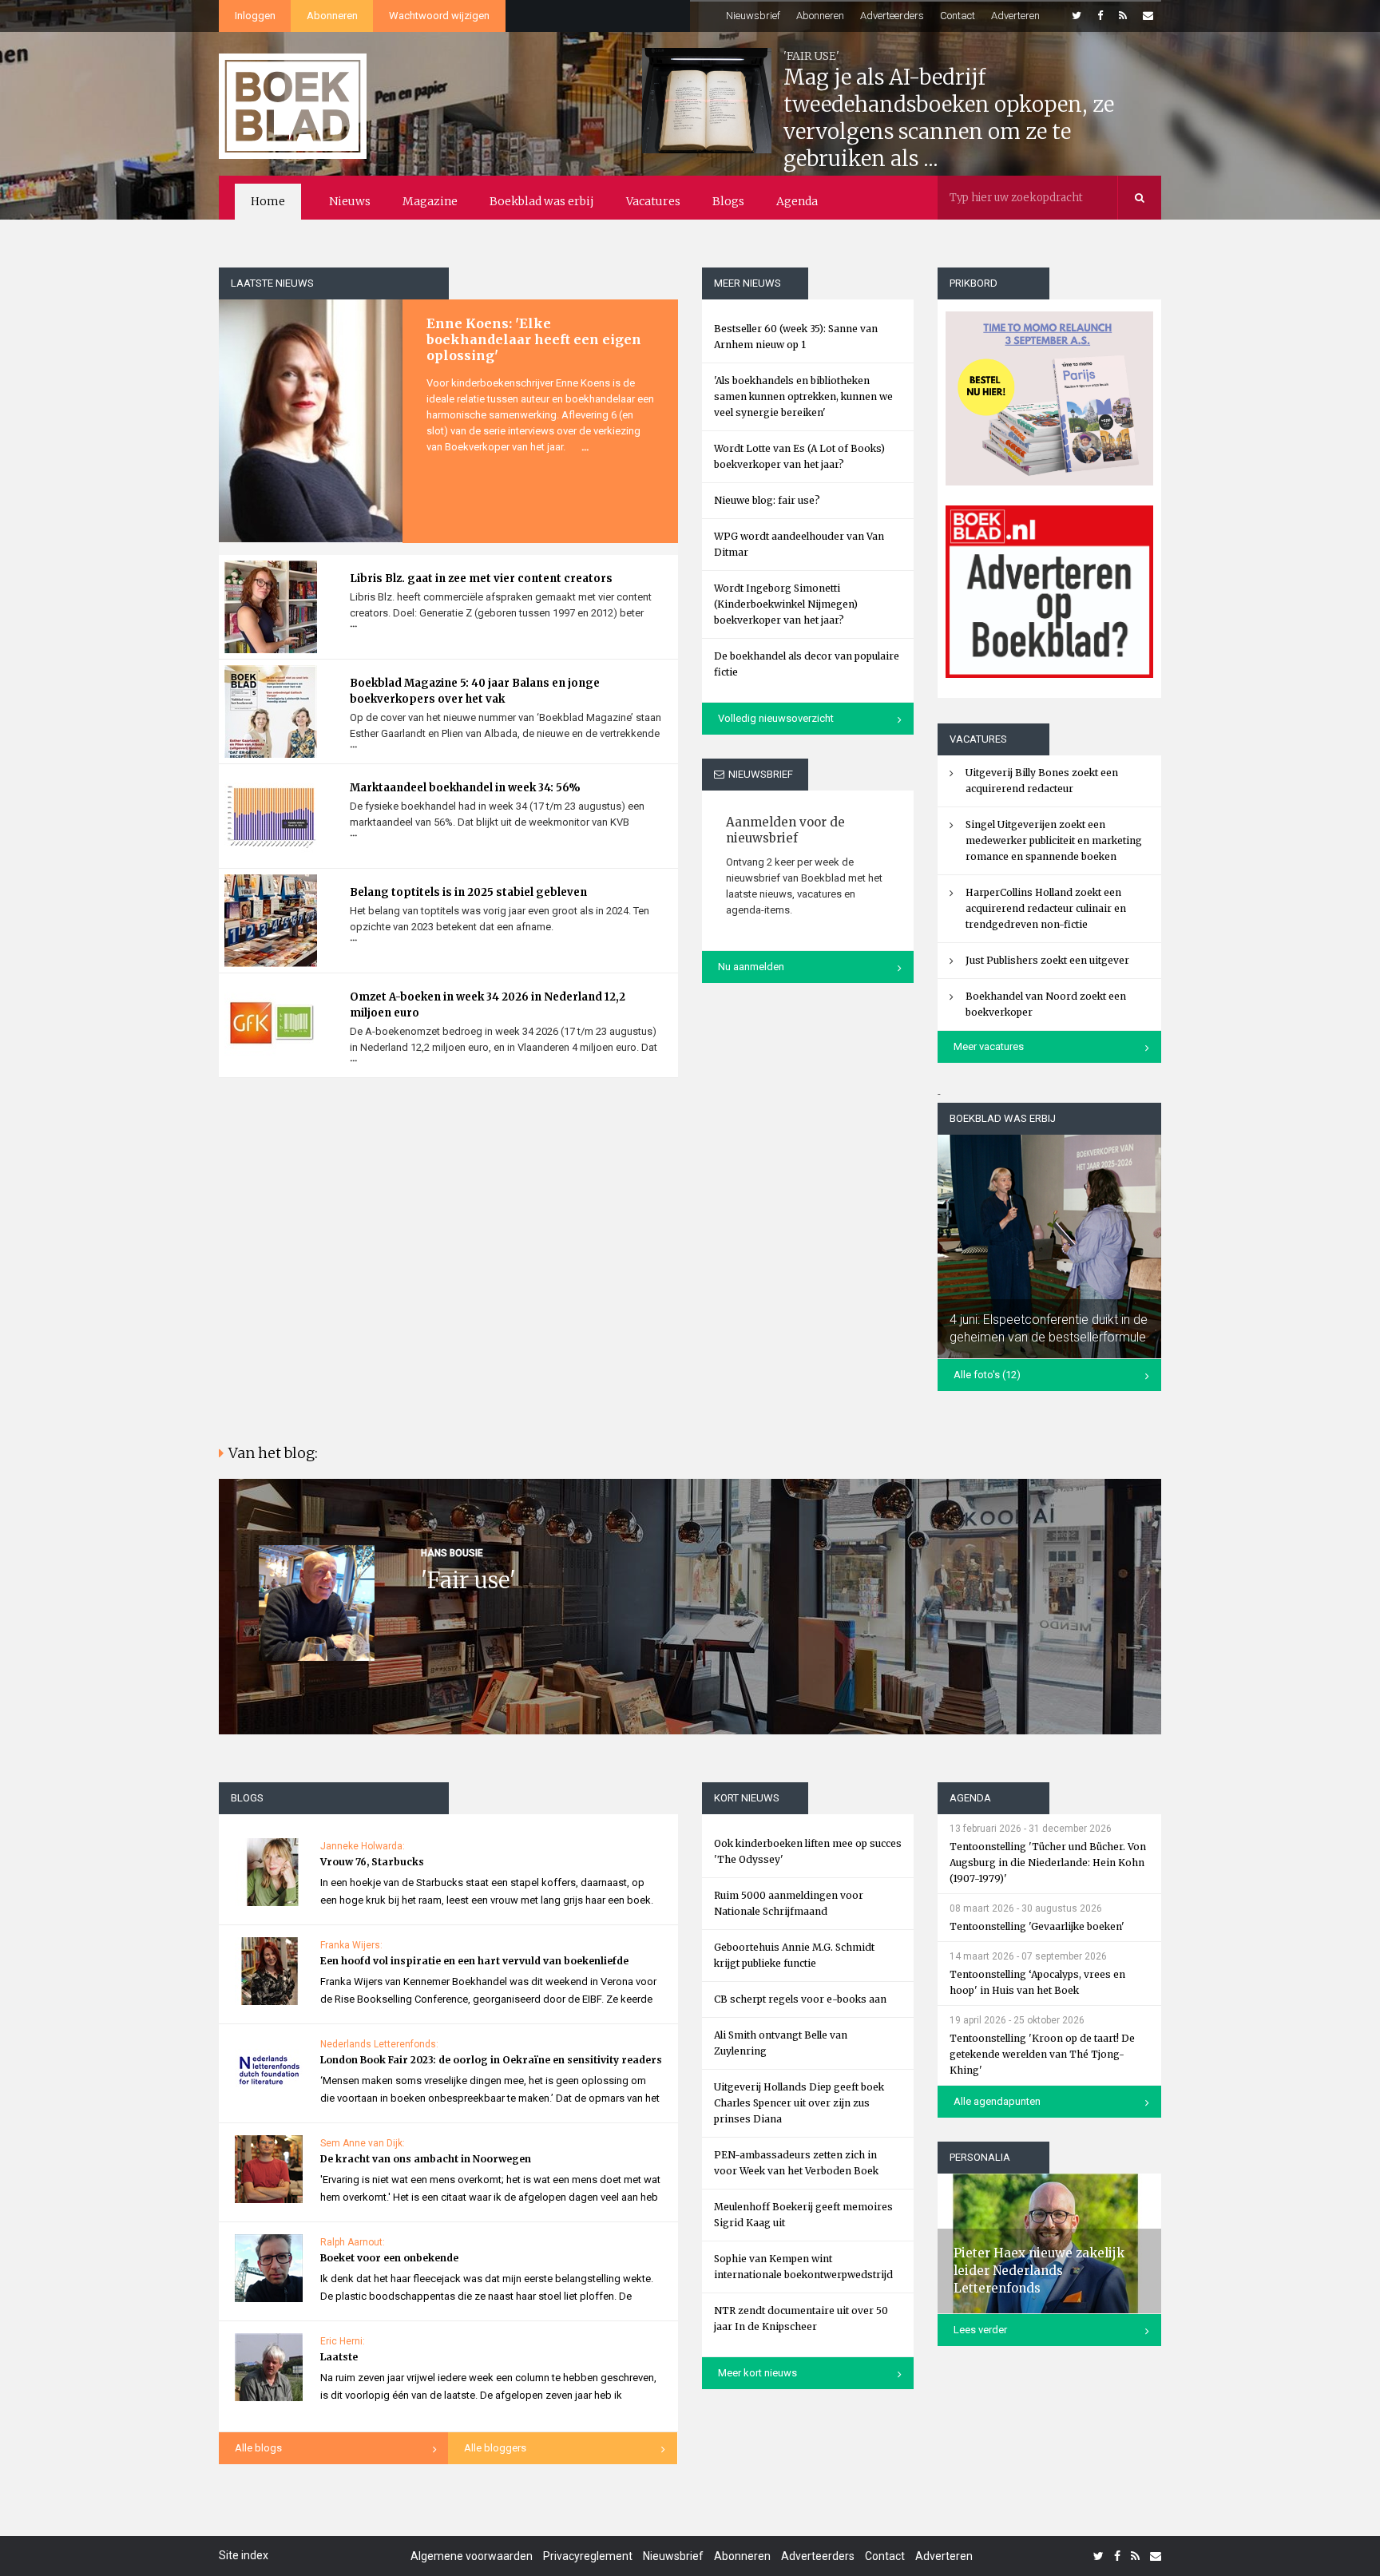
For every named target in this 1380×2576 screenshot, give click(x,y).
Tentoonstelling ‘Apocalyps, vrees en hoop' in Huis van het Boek (1037, 1982)
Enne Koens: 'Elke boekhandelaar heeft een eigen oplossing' (534, 339)
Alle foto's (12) (987, 1375)
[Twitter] (1077, 16)
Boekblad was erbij (542, 201)
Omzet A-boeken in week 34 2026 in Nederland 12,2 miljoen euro (488, 1005)
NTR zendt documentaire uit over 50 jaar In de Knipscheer (801, 2318)
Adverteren (1015, 16)
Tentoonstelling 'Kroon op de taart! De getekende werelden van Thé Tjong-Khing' (1042, 2054)
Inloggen (255, 16)
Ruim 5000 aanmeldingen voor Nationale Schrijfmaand (789, 1903)
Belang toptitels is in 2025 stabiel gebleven (468, 892)
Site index (244, 2555)
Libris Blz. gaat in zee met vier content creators (481, 579)
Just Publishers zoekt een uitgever (1047, 960)
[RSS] (1123, 16)
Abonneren (332, 16)
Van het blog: (273, 1453)
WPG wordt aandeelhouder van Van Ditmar (799, 544)
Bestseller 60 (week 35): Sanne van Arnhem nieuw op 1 (796, 337)
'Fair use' (468, 1580)
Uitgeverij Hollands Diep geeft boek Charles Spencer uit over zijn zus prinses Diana (799, 2103)
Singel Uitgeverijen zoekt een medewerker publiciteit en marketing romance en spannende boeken (1054, 840)
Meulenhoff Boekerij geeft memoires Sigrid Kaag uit (803, 2215)
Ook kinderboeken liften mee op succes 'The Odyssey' (808, 1851)
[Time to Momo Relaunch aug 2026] (1049, 392)
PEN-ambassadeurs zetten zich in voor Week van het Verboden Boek (796, 2163)
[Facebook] (1100, 16)
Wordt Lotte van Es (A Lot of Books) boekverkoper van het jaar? (799, 456)
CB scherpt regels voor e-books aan (800, 1999)
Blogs (728, 201)
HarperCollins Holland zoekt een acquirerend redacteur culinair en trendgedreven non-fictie (1046, 908)
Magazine (430, 201)
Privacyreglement (588, 2556)
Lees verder (980, 2330)
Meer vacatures (989, 1046)
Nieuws (350, 201)
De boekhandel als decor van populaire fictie (807, 664)
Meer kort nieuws (757, 2373)
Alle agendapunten (997, 2101)
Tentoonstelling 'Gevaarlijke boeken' (1037, 1926)
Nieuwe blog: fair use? (767, 500)
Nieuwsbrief (753, 16)
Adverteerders (892, 16)
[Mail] (1148, 16)
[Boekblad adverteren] (1049, 592)
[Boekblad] (293, 105)
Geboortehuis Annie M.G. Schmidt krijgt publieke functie (794, 1955)
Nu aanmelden (751, 967)
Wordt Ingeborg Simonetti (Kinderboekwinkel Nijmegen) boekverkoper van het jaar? (786, 604)
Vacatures (653, 201)
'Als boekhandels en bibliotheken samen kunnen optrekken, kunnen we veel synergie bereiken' (803, 396)
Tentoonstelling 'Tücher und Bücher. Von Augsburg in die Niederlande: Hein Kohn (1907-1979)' (1048, 1863)
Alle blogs (258, 2448)
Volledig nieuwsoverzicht (776, 718)
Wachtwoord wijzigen (439, 16)
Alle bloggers (495, 2448)
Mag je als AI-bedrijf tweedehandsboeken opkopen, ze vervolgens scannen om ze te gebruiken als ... (949, 118)
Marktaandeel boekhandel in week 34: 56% (465, 788)
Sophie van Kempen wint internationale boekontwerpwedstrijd (803, 2267)
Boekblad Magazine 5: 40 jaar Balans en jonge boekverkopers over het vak (475, 691)
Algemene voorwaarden (472, 2556)
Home (268, 201)
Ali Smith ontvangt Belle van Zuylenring (781, 2043)
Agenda (797, 201)
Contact (958, 16)
